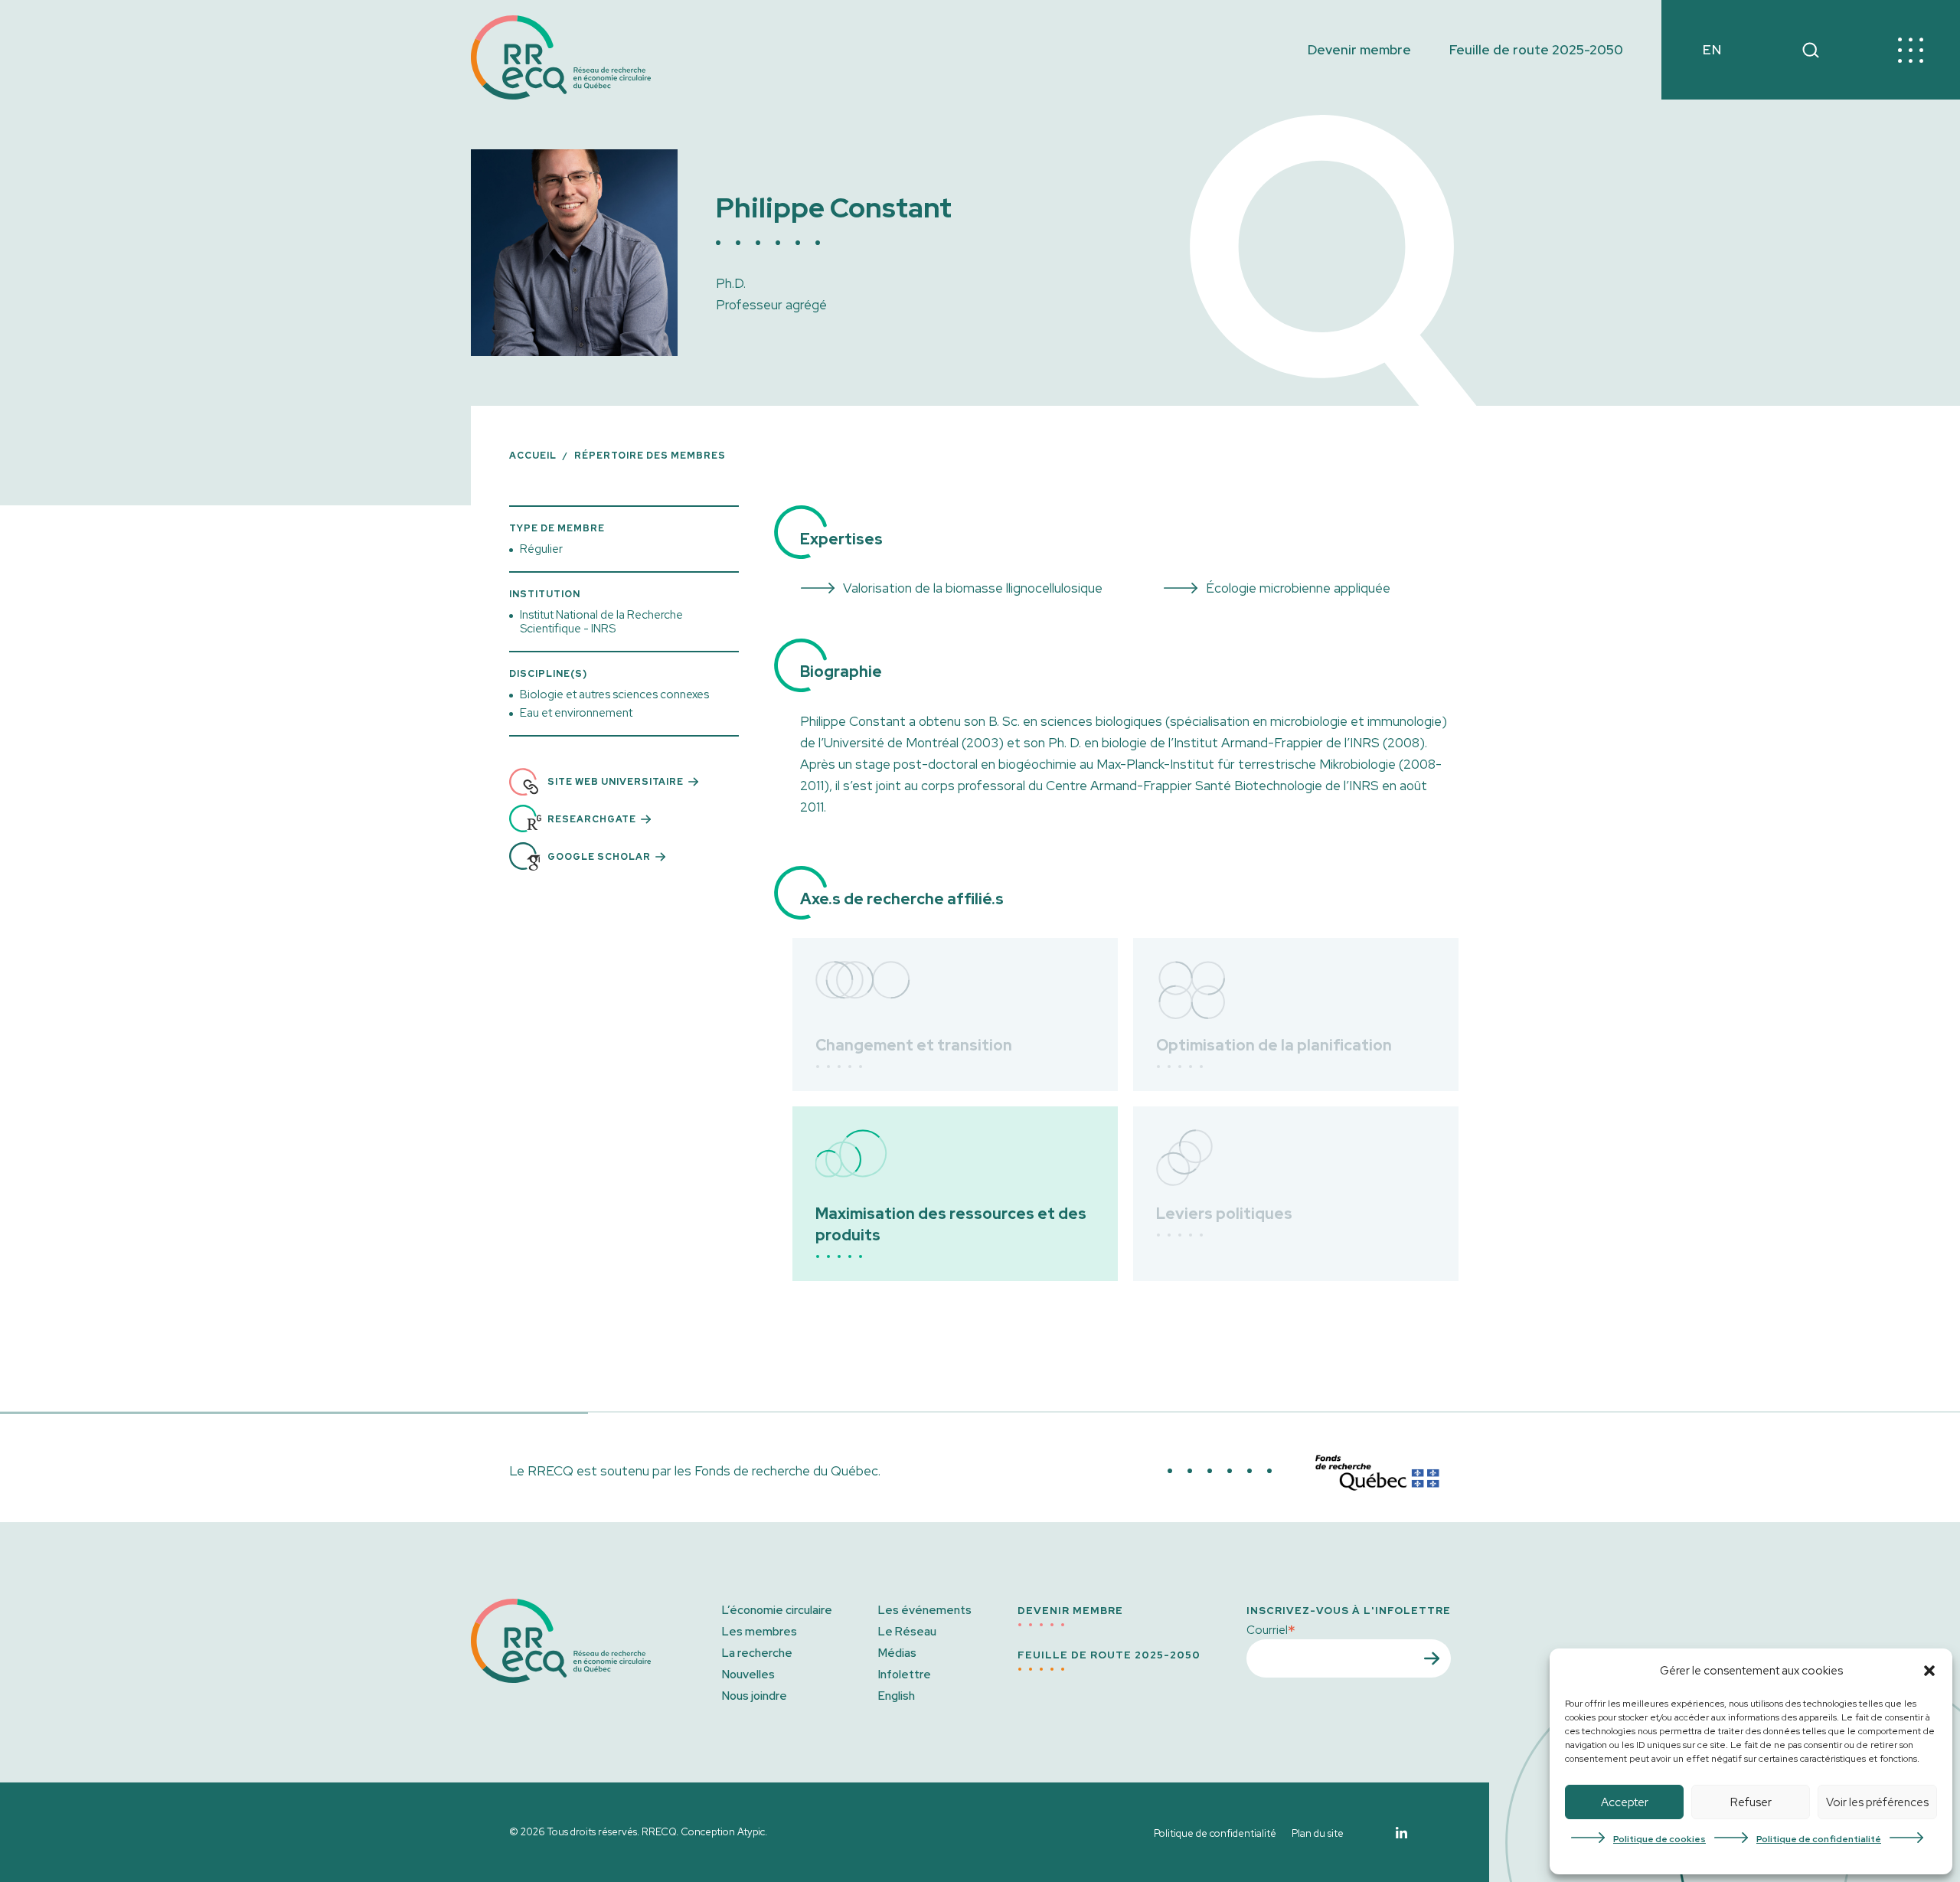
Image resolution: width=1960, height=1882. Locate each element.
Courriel (1271, 1629)
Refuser (1751, 1802)
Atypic (751, 1832)
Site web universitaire (616, 782)
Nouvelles (748, 1675)
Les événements (925, 1610)
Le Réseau (907, 1632)
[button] (1929, 1671)
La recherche (757, 1653)
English (897, 1696)
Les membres (759, 1632)
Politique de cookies (1659, 1839)
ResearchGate (592, 819)
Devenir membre (1359, 50)
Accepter (1625, 1802)
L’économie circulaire (777, 1610)
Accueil (533, 456)
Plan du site (1318, 1833)
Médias (897, 1653)
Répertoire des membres (650, 456)
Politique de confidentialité (1819, 1839)
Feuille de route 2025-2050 (1536, 50)
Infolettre (905, 1675)
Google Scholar (599, 857)
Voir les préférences (1877, 1802)
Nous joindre (755, 1696)
